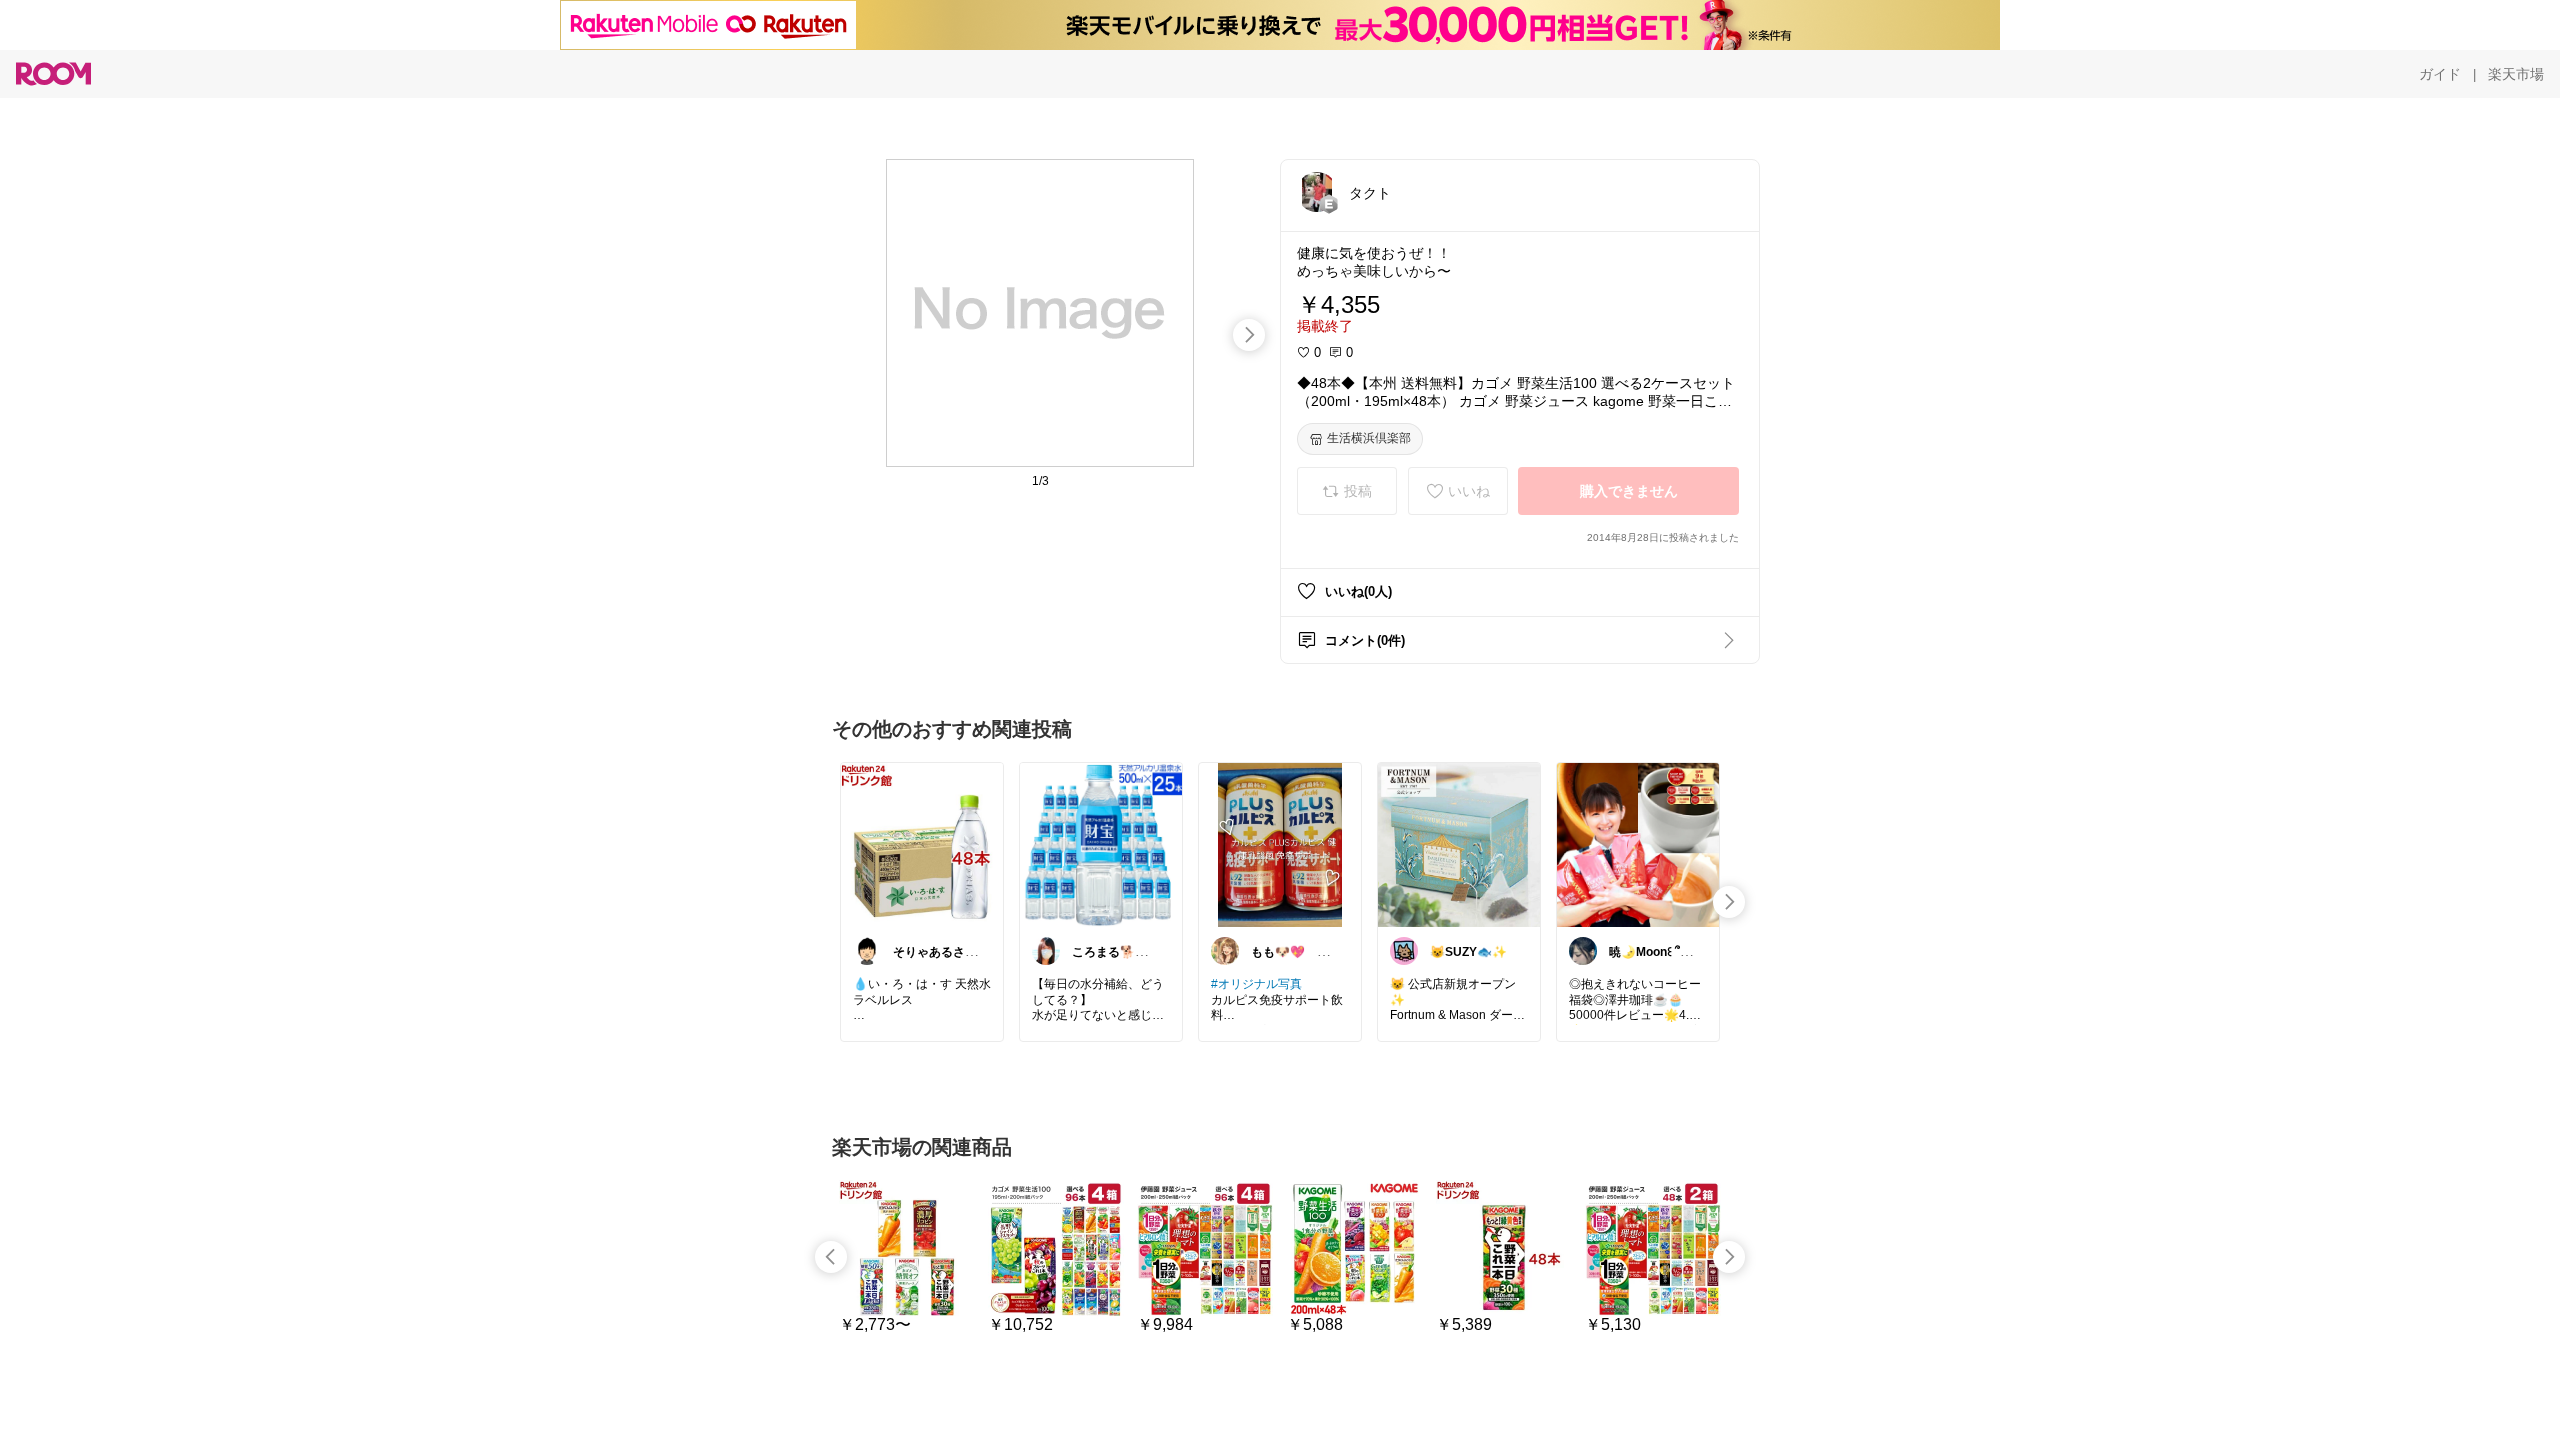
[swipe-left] (831, 1257)
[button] (1317, 192)
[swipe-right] (1249, 335)
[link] (922, 844)
